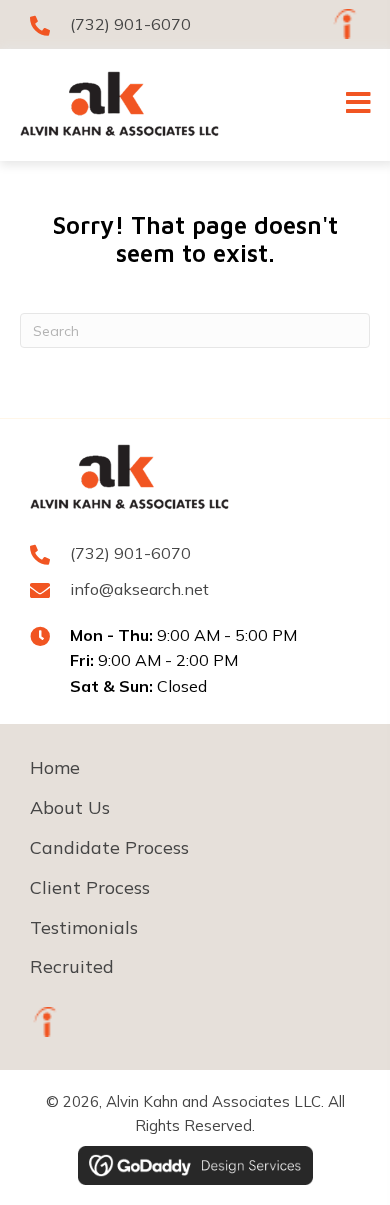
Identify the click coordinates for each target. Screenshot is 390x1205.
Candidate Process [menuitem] (109, 847)
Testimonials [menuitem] (84, 927)
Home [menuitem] (55, 767)
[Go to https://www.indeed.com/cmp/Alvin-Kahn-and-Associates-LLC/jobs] (345, 24)
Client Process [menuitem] (90, 887)
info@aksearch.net (139, 589)
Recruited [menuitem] (72, 966)
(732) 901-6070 (130, 24)
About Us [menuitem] (70, 807)
